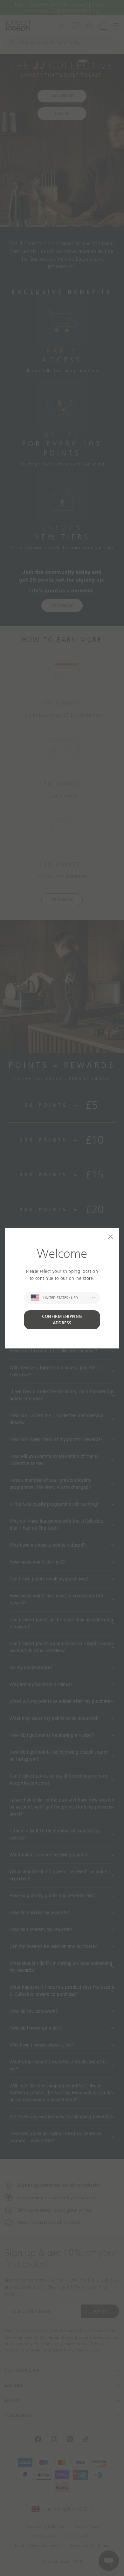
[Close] (110, 1237)
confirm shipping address (62, 1320)
